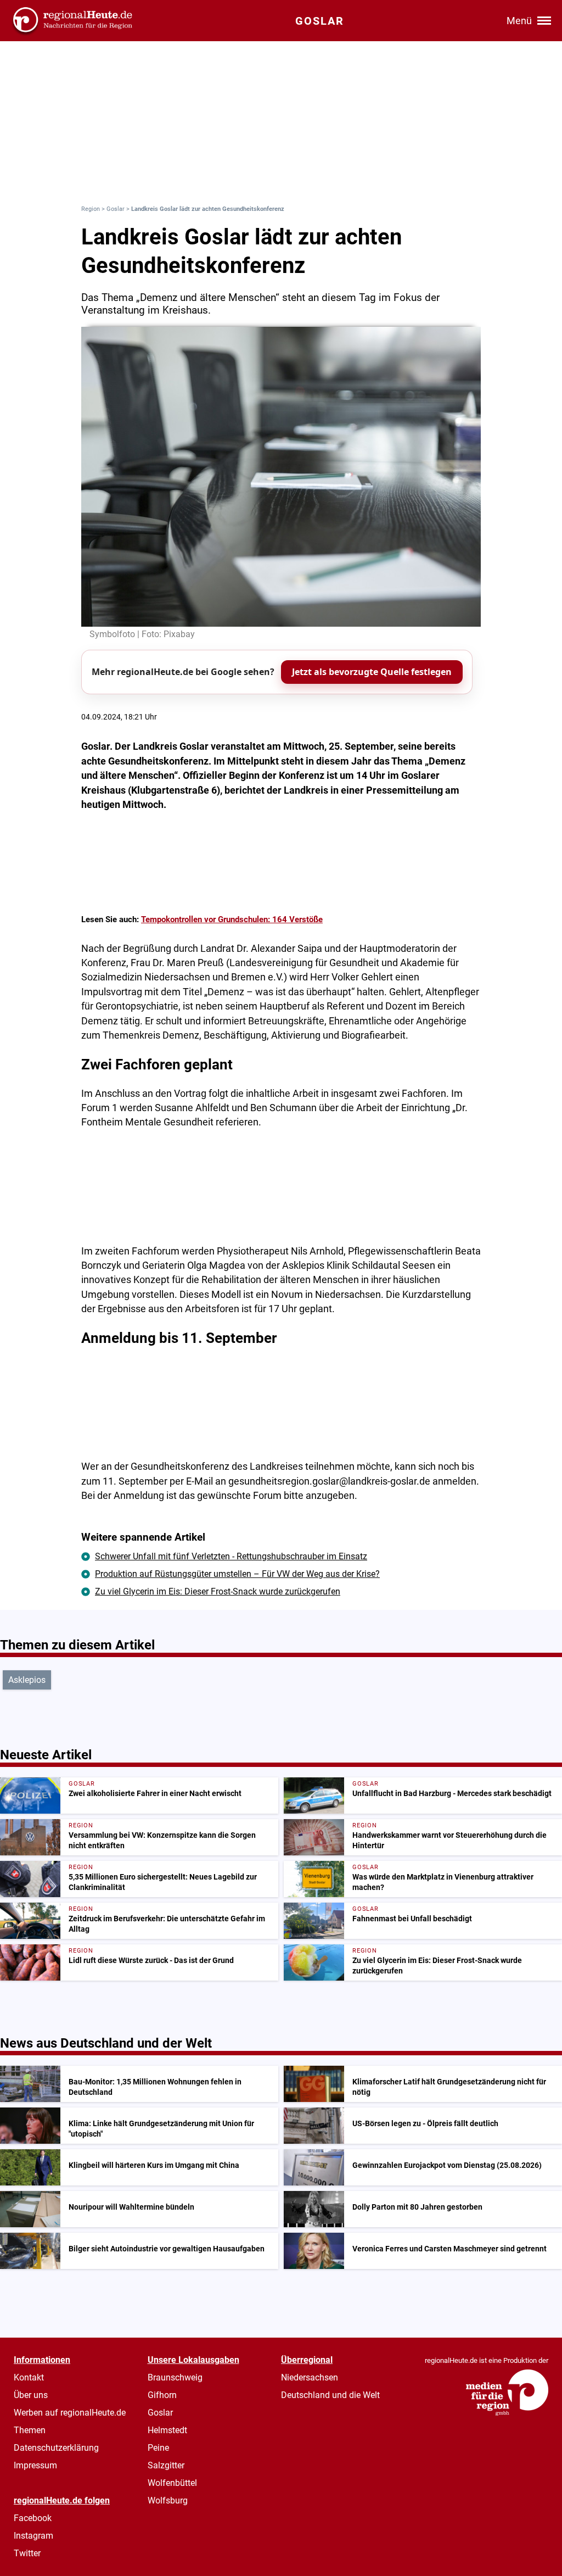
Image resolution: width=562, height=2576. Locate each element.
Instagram (33, 2536)
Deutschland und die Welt (330, 2395)
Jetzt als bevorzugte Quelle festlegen (372, 672)
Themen (30, 2430)
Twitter (27, 2553)
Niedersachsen (310, 2377)
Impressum (35, 2465)
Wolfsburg (168, 2500)
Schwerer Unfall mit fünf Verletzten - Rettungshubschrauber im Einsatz (231, 1556)
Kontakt (29, 2377)
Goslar (116, 209)
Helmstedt (167, 2430)
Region (91, 209)
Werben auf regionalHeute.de (70, 2413)
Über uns (31, 2395)
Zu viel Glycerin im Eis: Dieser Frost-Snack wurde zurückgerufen (218, 1591)
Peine (158, 2448)
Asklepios (27, 1680)
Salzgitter (166, 2465)
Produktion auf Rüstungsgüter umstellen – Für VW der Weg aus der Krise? (237, 1574)
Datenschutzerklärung (56, 2448)
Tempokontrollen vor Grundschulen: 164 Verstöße (232, 919)
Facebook (33, 2518)
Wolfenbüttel (172, 2483)
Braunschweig (175, 2377)
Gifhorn (162, 2395)
